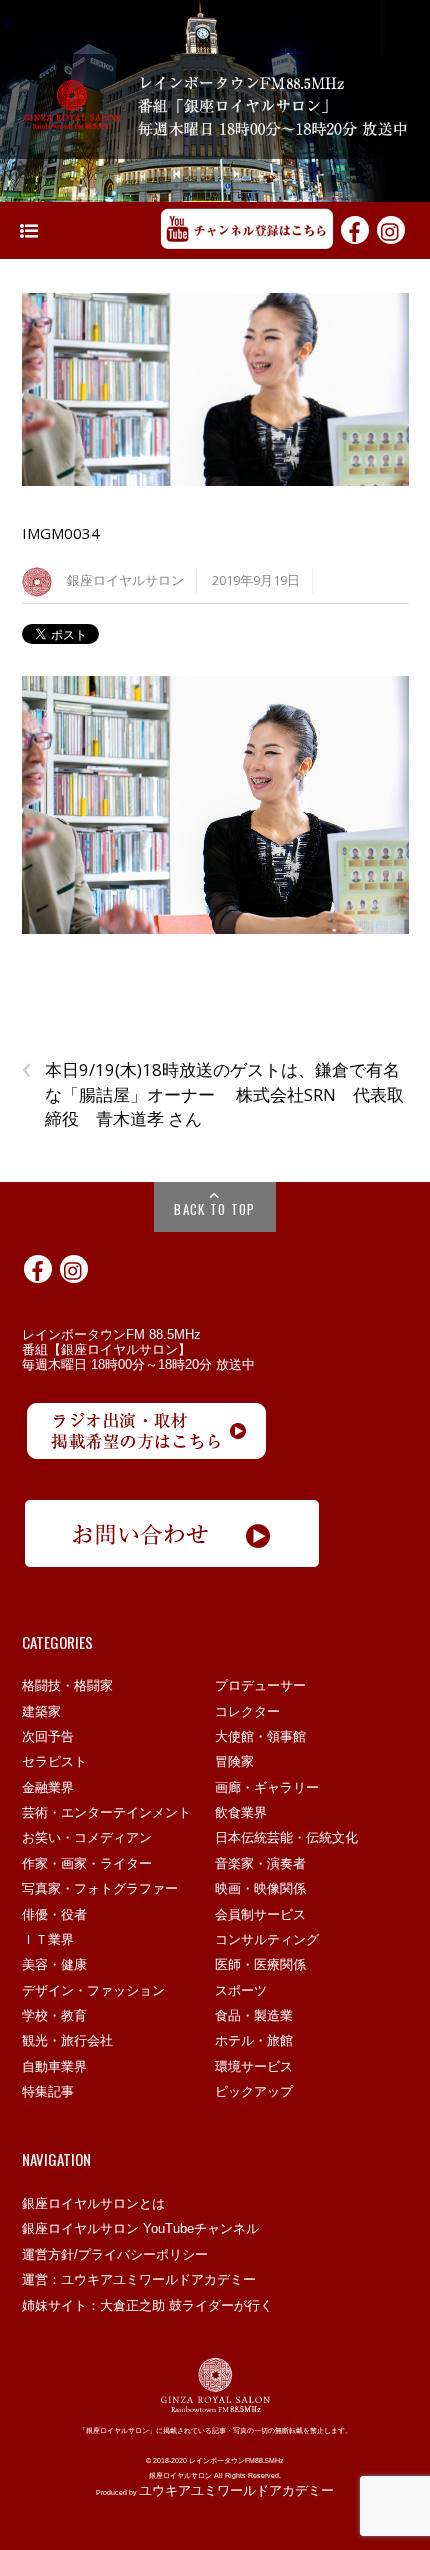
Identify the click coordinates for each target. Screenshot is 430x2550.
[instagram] (391, 229)
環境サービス (254, 2066)
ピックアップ (254, 2091)
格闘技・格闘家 (67, 1685)
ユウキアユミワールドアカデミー (236, 2490)
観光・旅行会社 (67, 2040)
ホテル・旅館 (254, 2040)
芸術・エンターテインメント (106, 1812)
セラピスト (54, 1761)
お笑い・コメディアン (87, 1837)
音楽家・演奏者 (260, 1863)
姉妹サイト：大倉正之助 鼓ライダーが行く (147, 2305)
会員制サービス (260, 1914)
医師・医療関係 (260, 1964)
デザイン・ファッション (93, 1990)
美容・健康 (54, 1964)
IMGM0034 (61, 533)
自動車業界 (54, 2066)
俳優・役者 (54, 1914)
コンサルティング (267, 1939)
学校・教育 (54, 2015)
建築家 (41, 1711)
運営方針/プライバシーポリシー (115, 2254)
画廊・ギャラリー (267, 1787)
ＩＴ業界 (48, 1939)
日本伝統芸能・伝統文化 (286, 1837)
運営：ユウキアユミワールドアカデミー (139, 2279)
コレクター (247, 1711)
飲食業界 (241, 1812)
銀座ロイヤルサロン (125, 580)
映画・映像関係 (260, 1888)
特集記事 (48, 2091)
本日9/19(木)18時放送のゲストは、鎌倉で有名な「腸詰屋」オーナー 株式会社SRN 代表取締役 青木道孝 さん (213, 1094)
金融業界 (48, 1787)
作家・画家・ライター (87, 1863)
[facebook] (355, 229)
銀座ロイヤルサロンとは (93, 2203)
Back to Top (214, 1209)
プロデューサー (260, 1685)
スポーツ (241, 1990)
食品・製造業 (254, 2015)
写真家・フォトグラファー (100, 1888)
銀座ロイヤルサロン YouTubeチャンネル (140, 2228)
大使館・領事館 (260, 1736)
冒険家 (234, 1761)
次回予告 (48, 1736)
